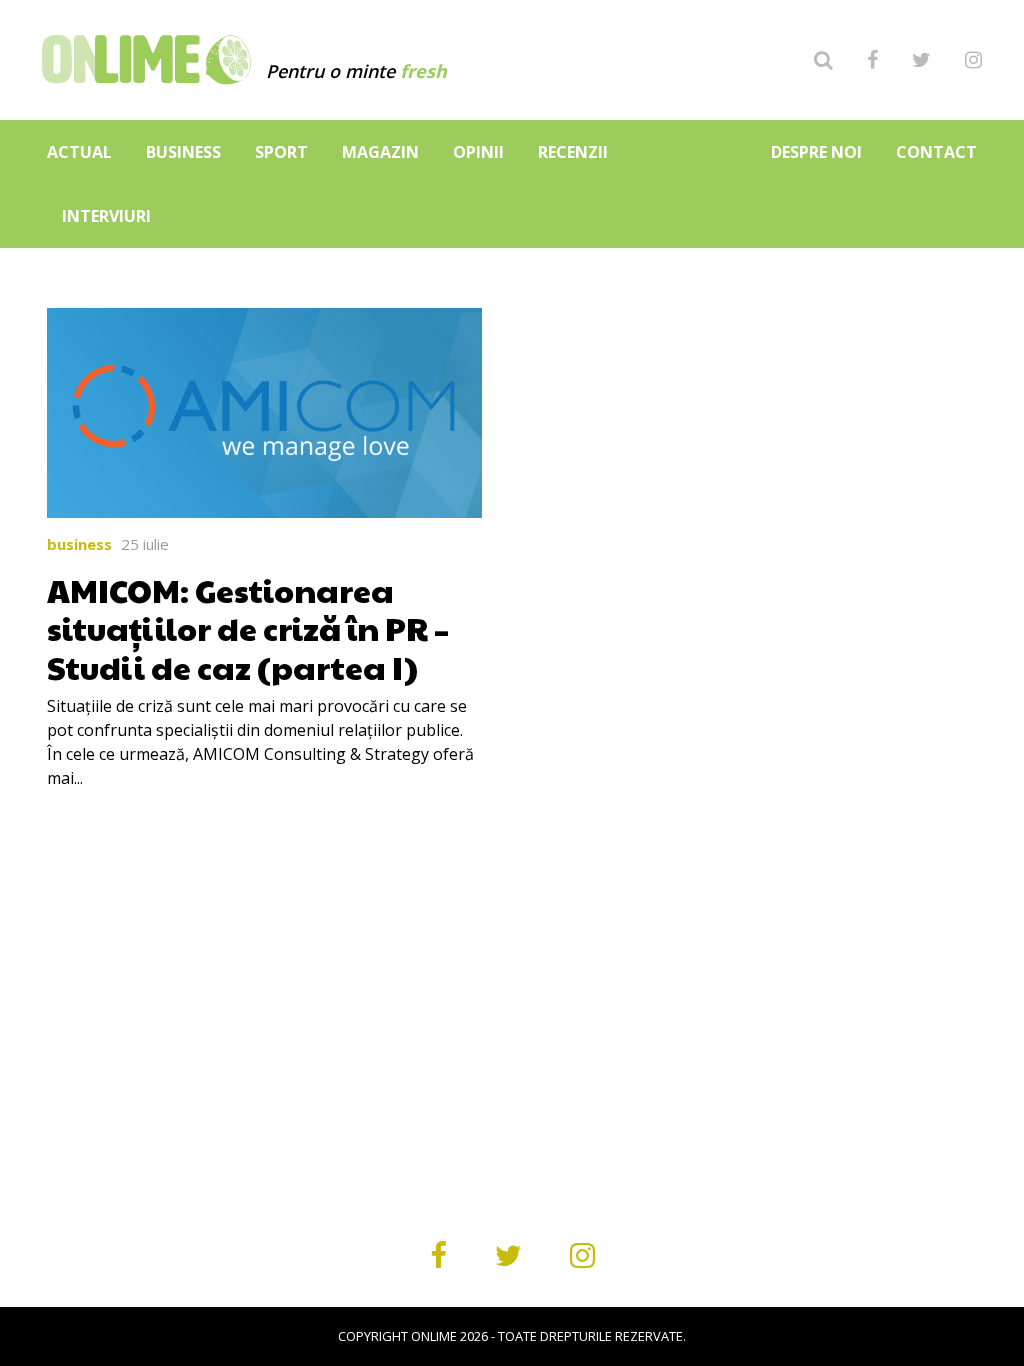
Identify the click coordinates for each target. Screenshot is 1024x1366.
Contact (936, 152)
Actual (79, 152)
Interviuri (106, 216)
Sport (281, 152)
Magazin (380, 152)
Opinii (478, 152)
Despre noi (816, 152)
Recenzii (573, 152)
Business (183, 152)
